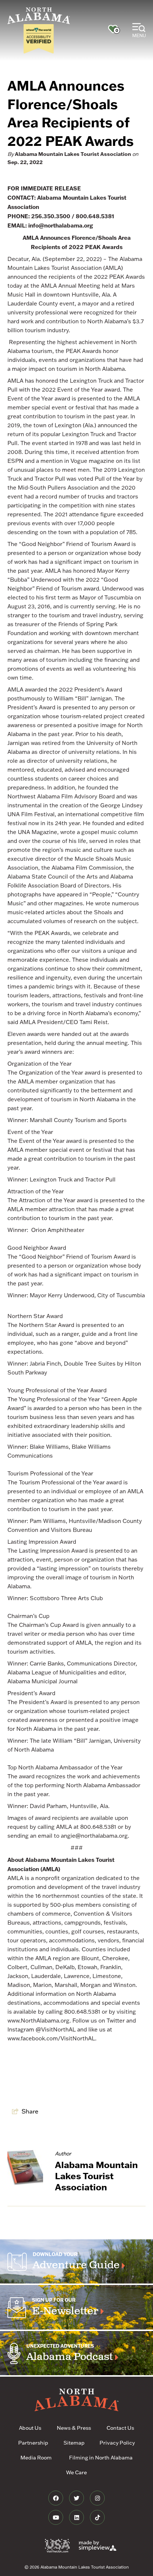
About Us (30, 2428)
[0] (113, 29)
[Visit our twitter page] (77, 2498)
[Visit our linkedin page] (77, 2517)
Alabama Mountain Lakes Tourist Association (73, 154)
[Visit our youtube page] (56, 2517)
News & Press (74, 2428)
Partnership (33, 2443)
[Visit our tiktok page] (97, 2517)
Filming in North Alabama (101, 2458)
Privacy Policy (117, 2443)
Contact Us (120, 2428)
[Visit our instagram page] (97, 2498)
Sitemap (74, 2443)
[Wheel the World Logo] (39, 39)
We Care (76, 2472)
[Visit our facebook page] (56, 2498)
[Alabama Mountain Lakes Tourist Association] (39, 16)
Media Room (36, 2458)
